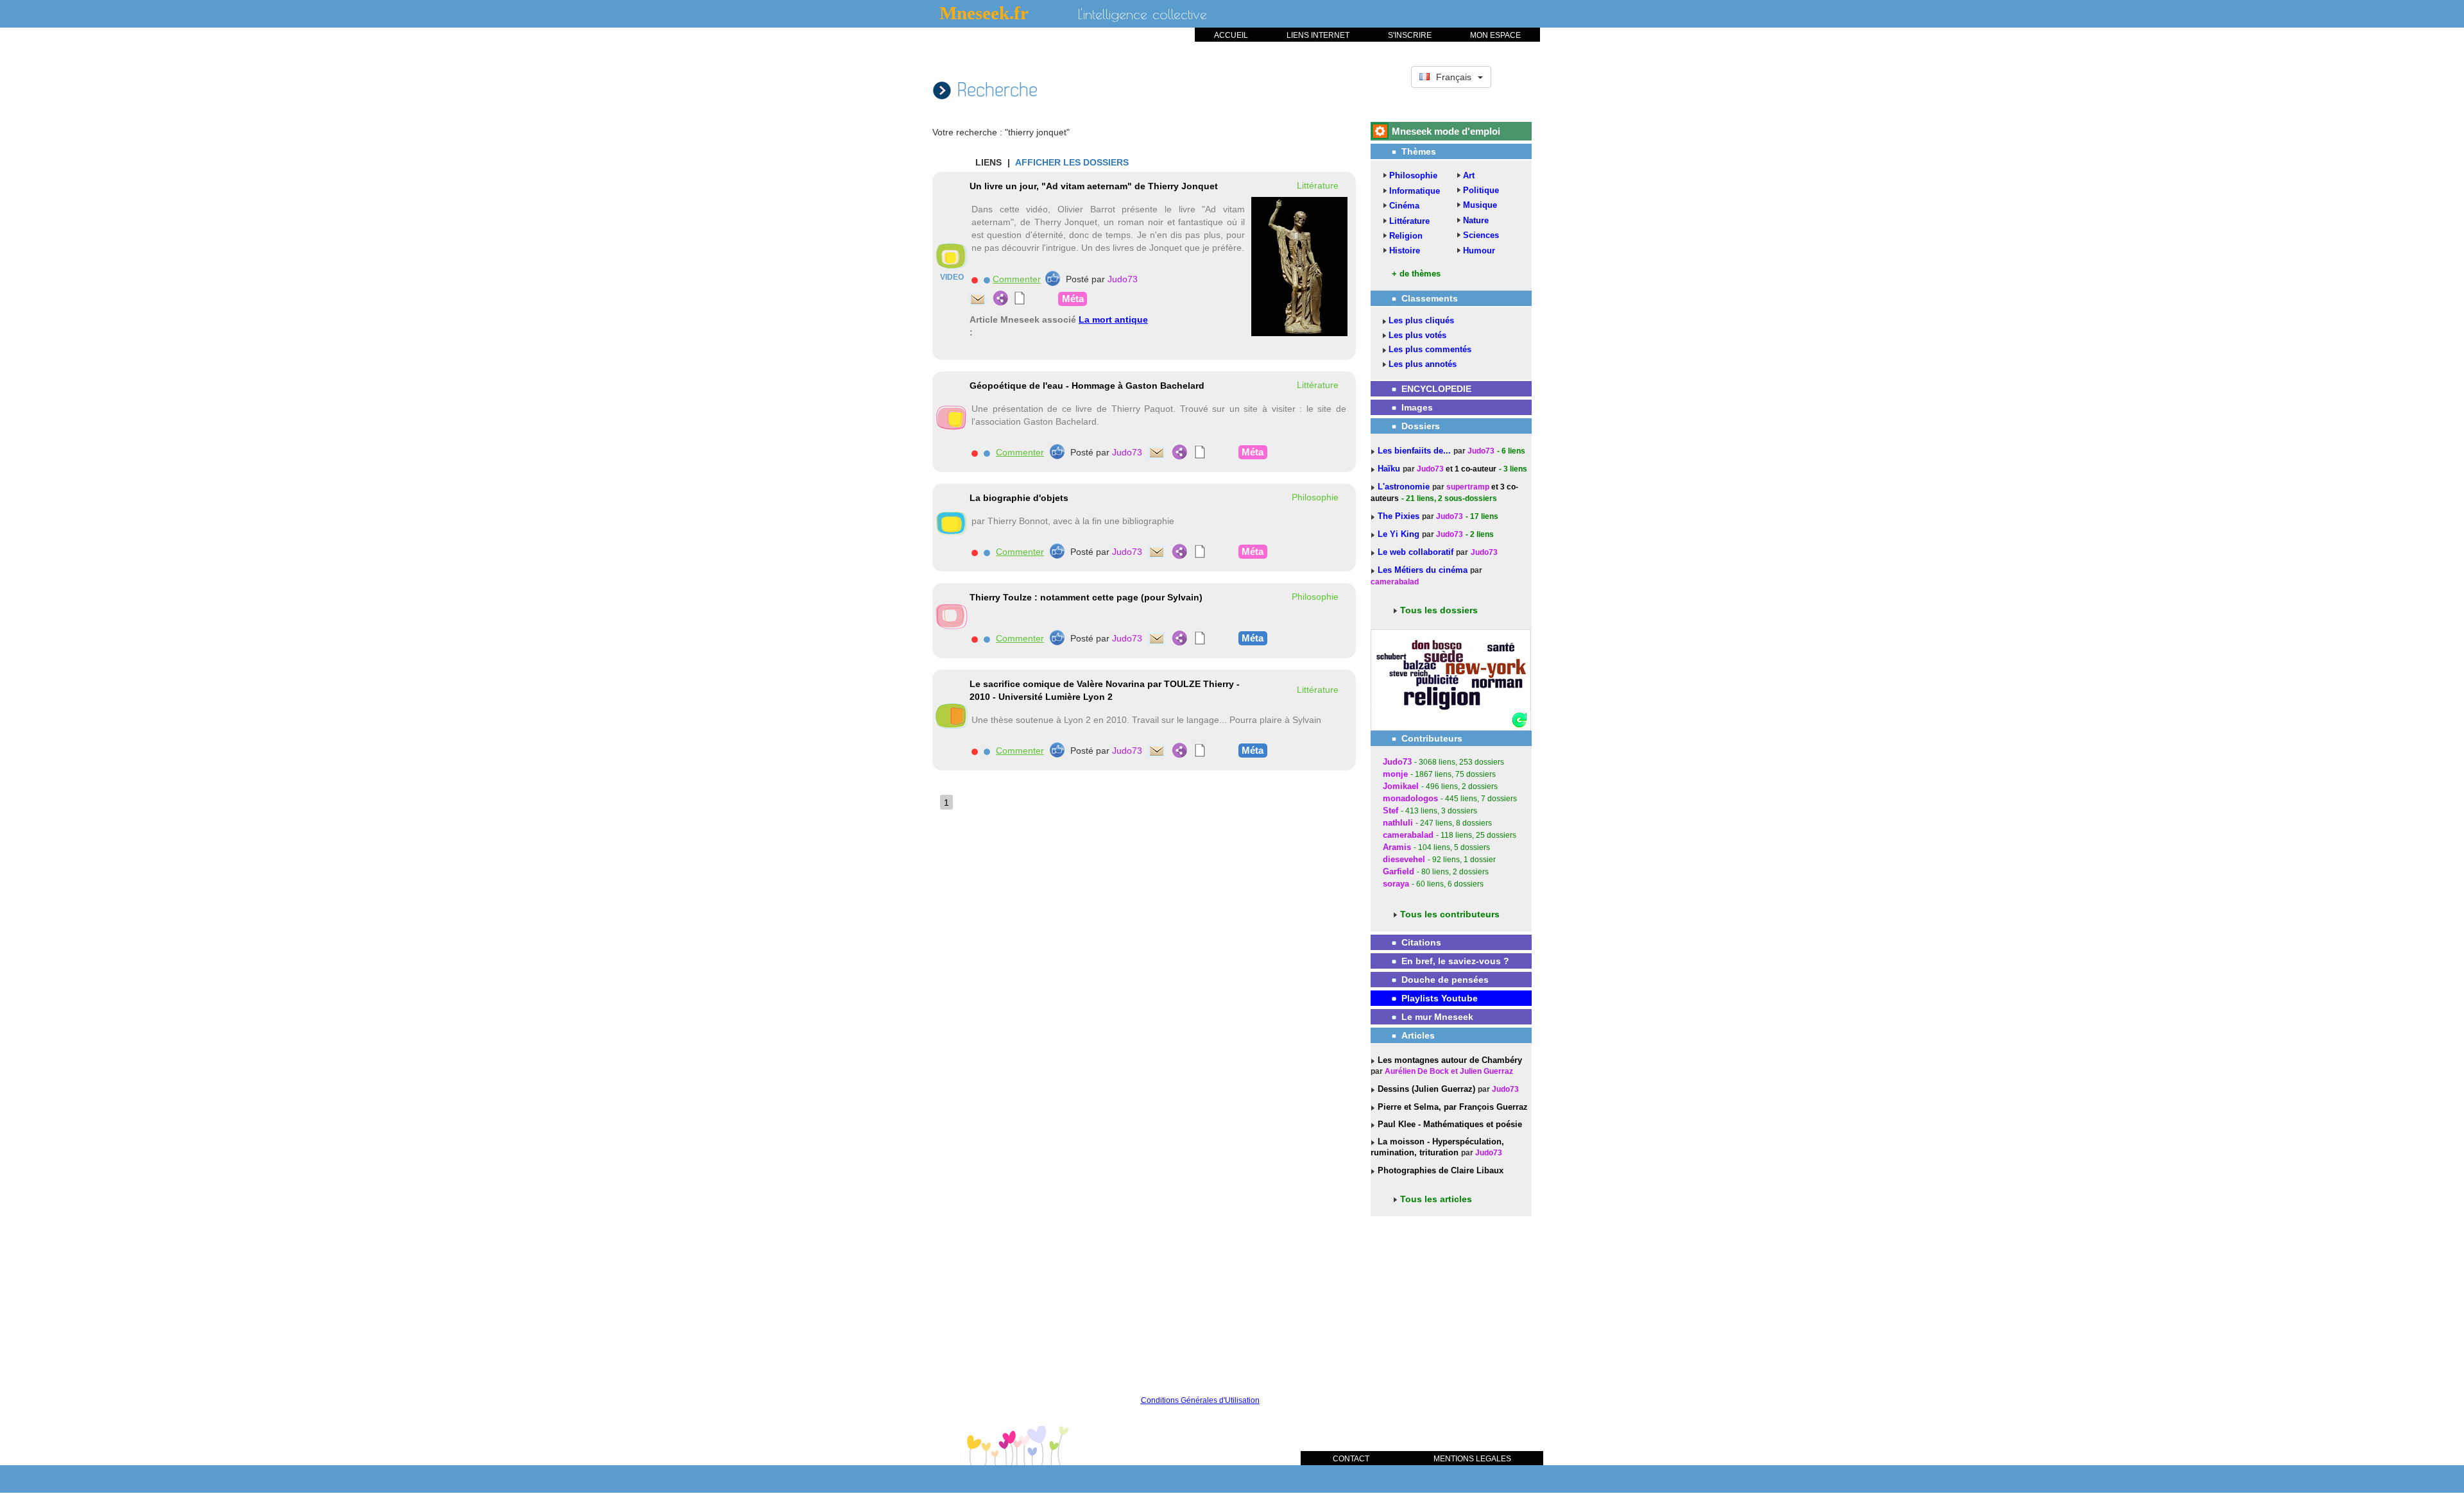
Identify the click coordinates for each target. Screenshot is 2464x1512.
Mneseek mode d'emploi (1446, 131)
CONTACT (1351, 1459)
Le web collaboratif (1416, 552)
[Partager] (1001, 298)
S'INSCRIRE (1410, 35)
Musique (1480, 205)
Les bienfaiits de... (1416, 451)
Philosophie (1413, 175)
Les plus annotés (1423, 364)
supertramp (1468, 487)
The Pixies (1400, 516)
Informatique (1415, 191)
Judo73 (1123, 279)
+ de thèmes (1416, 274)
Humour (1479, 251)
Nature (1476, 220)
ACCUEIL (1231, 35)
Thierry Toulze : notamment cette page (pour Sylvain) (1086, 597)
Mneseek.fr (984, 13)
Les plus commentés (1430, 349)
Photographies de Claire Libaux (1439, 1170)
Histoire (1405, 251)
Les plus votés (1417, 335)
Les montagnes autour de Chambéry (1449, 1060)
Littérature (1409, 221)
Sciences (1481, 235)
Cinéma (1404, 206)
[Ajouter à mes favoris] (987, 280)
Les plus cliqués (1421, 320)
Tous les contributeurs (1450, 914)
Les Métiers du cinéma (1423, 570)
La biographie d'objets (1019, 498)
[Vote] (1053, 278)
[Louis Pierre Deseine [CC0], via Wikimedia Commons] (1299, 266)
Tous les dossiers (1439, 610)
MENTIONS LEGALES (1472, 1459)
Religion (1406, 236)
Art (1469, 175)
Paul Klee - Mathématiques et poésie (1449, 1124)
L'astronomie (1405, 487)
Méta (1073, 299)
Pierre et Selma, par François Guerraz (1451, 1107)
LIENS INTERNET (1318, 35)
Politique (1481, 190)
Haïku (1390, 469)
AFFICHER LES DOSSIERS (1072, 162)
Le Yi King (1400, 534)
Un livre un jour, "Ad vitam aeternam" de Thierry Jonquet (1094, 186)
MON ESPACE (1495, 35)
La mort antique (1113, 319)
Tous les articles (1436, 1199)
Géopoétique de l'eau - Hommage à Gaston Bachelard (1087, 386)
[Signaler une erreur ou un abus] (974, 280)
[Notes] (1020, 298)
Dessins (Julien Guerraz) (1425, 1089)
